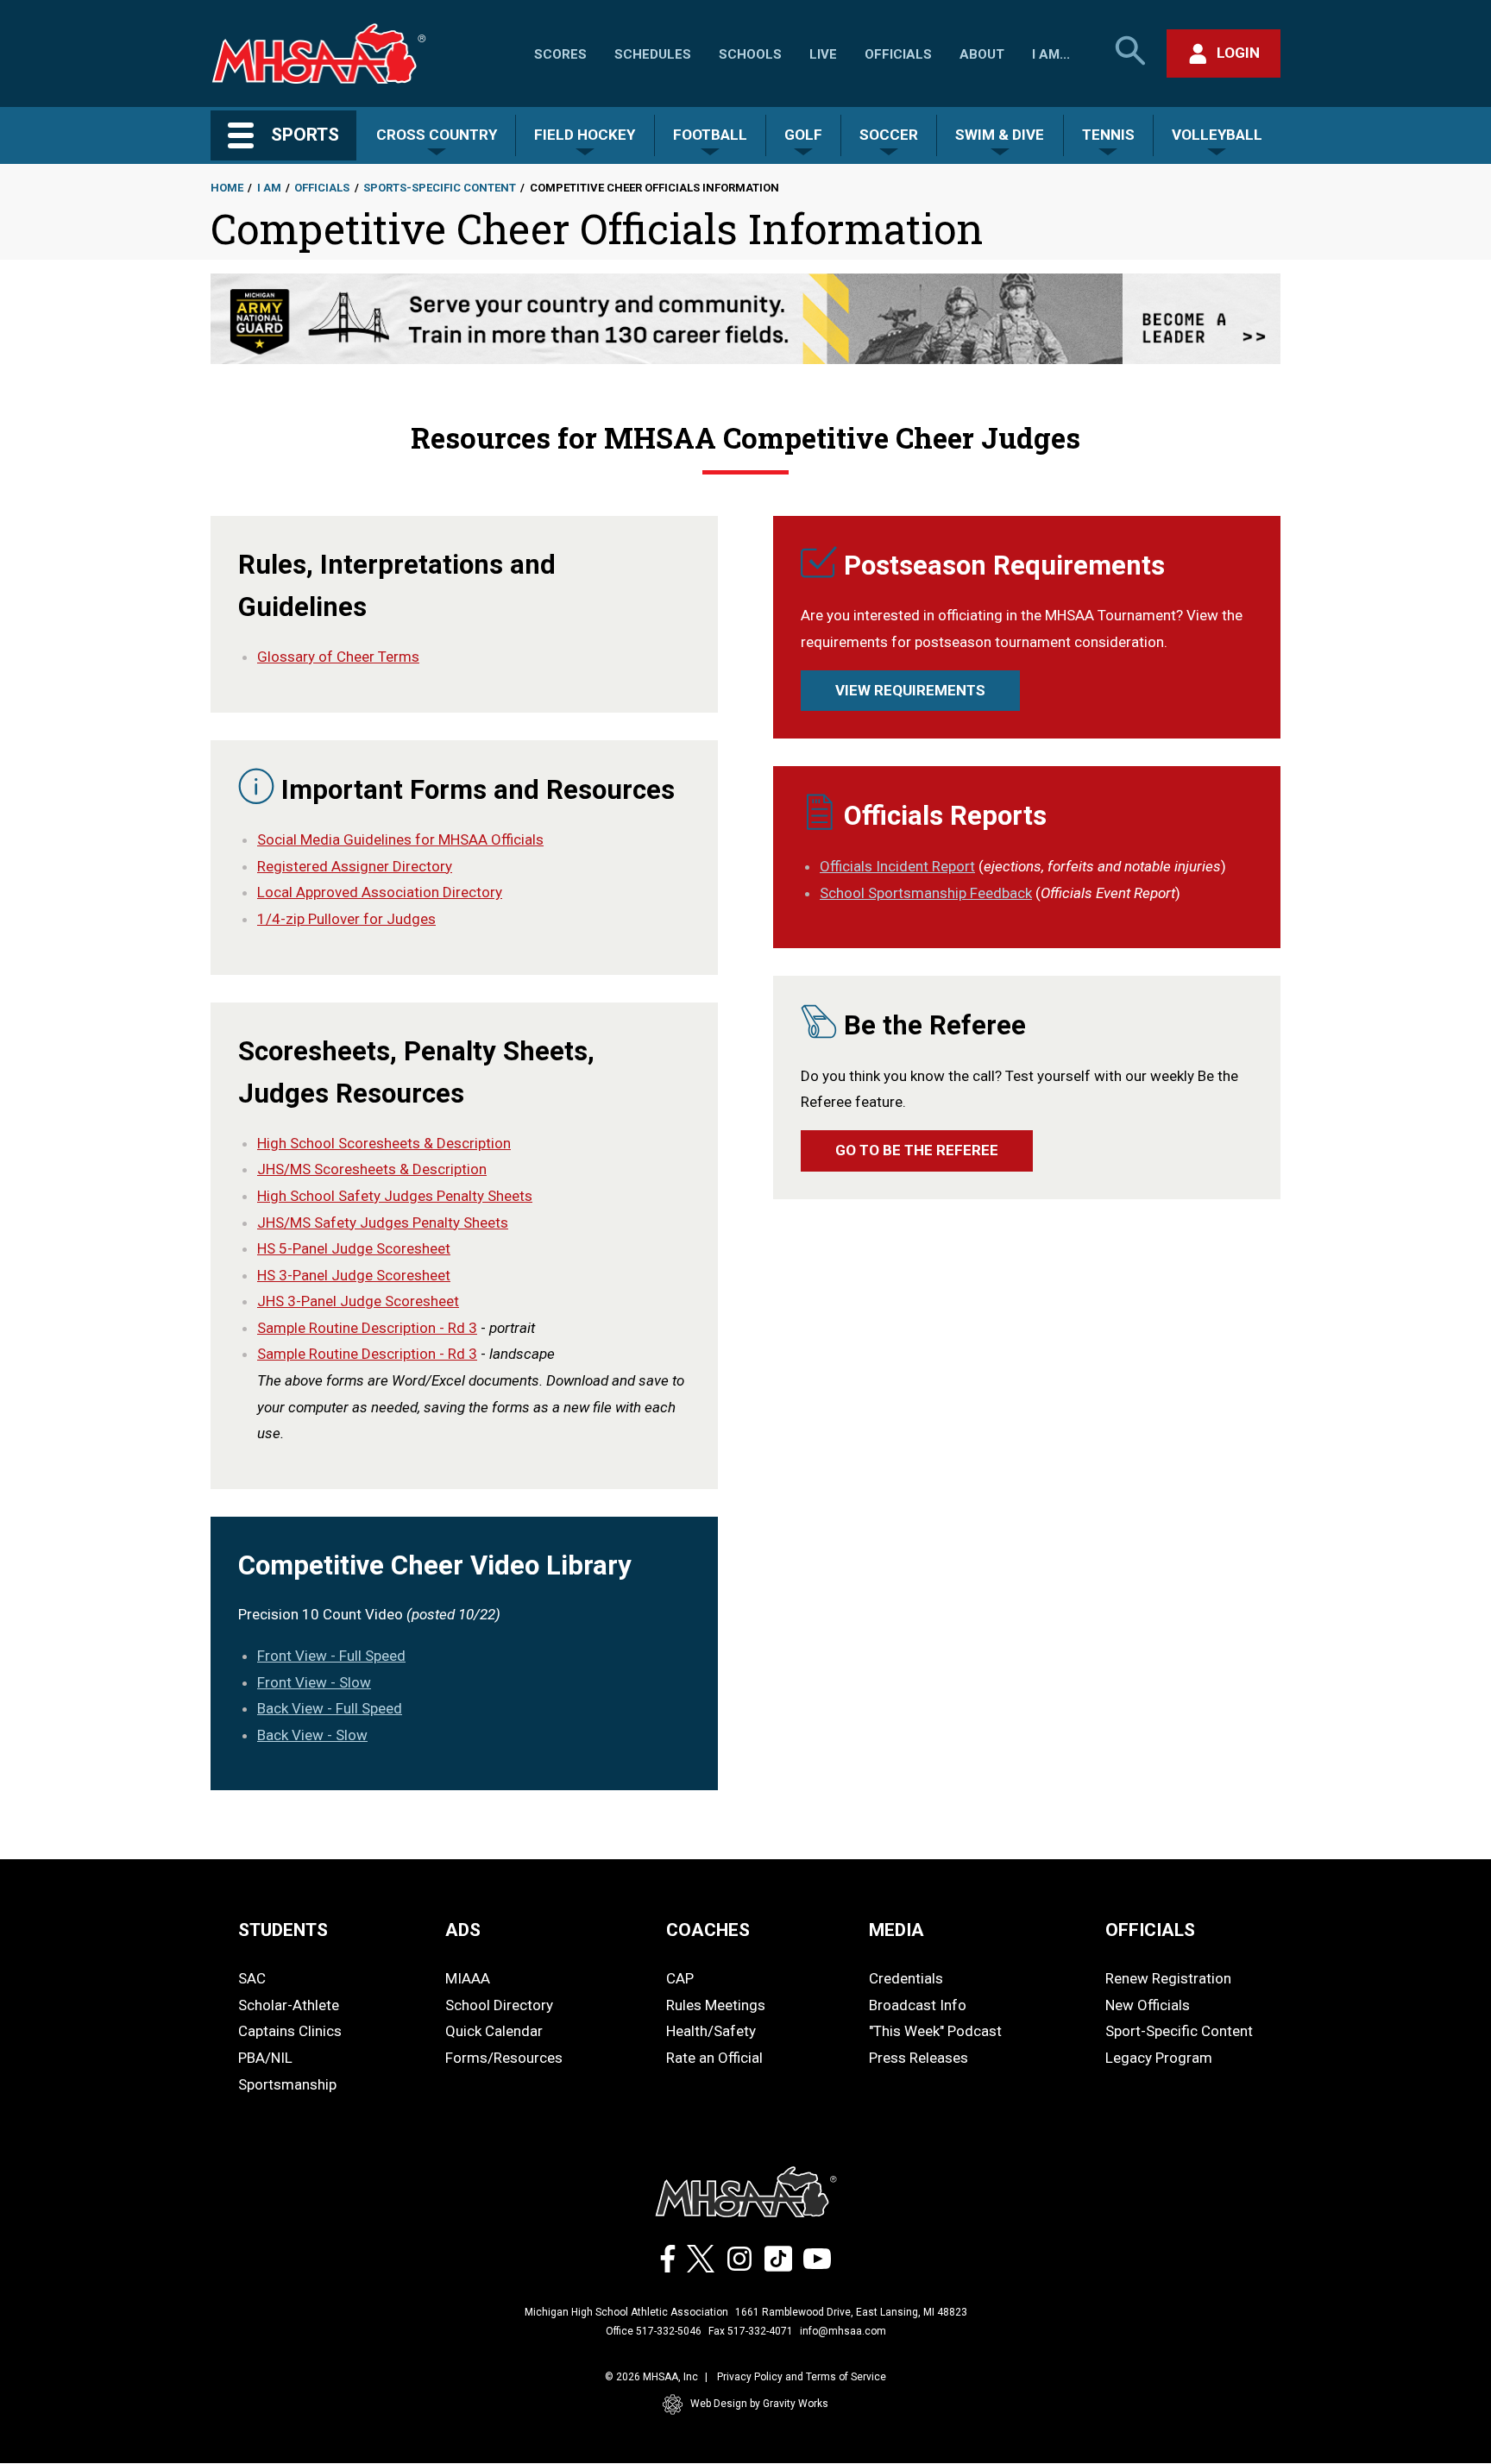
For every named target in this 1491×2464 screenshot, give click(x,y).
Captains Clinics (290, 2031)
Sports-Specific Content (440, 188)
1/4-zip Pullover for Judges (346, 919)
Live (823, 54)
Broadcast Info (918, 2005)
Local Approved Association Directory (380, 892)
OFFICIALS (1150, 1930)
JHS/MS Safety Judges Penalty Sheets (383, 1223)
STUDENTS (283, 1930)
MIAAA (468, 1978)
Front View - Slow (314, 1682)
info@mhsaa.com (843, 2331)
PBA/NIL (265, 2058)
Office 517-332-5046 (654, 2331)
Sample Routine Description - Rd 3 (367, 1328)
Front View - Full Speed (331, 1656)
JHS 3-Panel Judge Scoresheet (358, 1301)
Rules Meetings (716, 2005)
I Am (269, 188)
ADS (463, 1930)
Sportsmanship (287, 2084)
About (982, 54)
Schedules (653, 54)
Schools (750, 54)
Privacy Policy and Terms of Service (802, 2377)
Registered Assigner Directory (355, 866)
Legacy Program (1159, 2058)
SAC (252, 1978)
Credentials (906, 1978)
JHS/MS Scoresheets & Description (372, 1169)
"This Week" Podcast (935, 2031)
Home (227, 188)
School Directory (499, 2005)
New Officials (1148, 2005)
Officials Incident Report (897, 866)
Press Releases (919, 2058)
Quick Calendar (494, 2031)
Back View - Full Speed (330, 1708)
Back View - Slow (312, 1735)
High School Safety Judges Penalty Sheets (395, 1196)
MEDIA (896, 1930)
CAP (680, 1978)
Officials (898, 54)
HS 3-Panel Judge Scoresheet (354, 1275)
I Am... (1051, 54)
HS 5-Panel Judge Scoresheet (354, 1248)
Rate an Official (714, 2058)
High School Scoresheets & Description (384, 1143)
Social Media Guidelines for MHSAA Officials (400, 839)
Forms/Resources (504, 2058)
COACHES (708, 1930)
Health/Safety (711, 2031)
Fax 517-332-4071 (751, 2331)
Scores (560, 54)
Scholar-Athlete (289, 2005)
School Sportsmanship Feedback (926, 893)
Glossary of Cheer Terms (338, 657)
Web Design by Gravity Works (759, 2404)
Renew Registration (1168, 1978)
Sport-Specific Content (1179, 2031)
